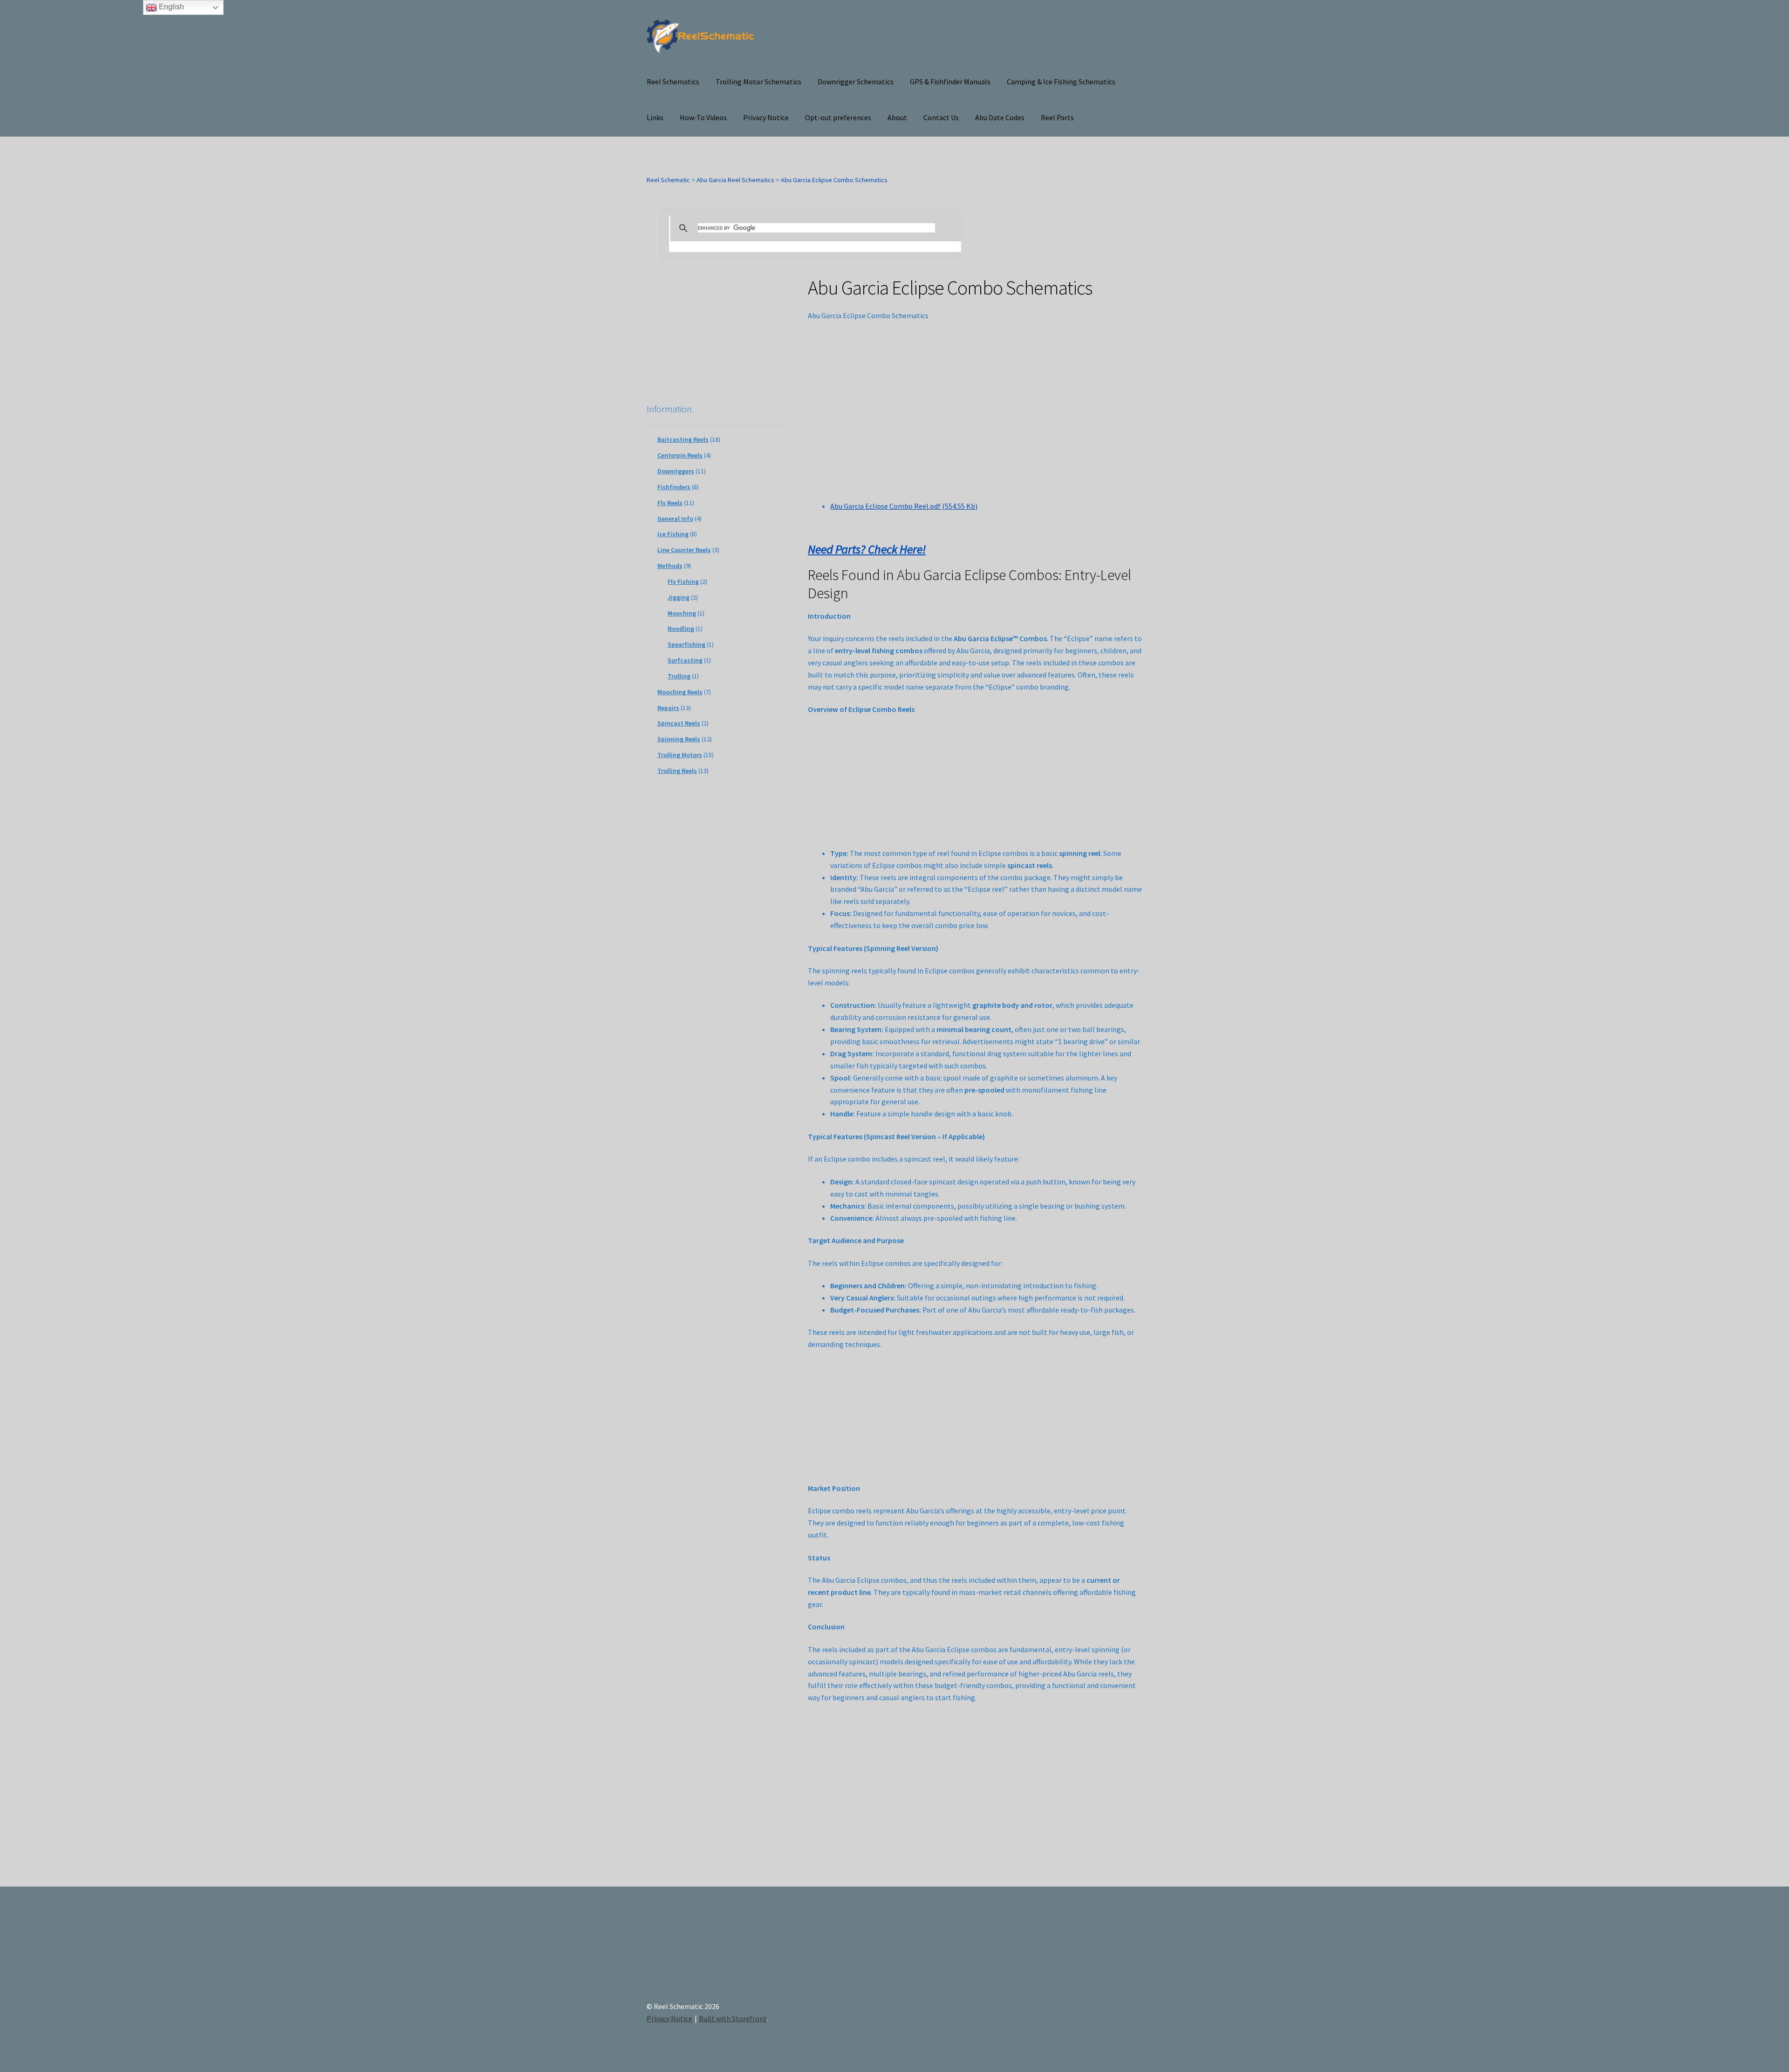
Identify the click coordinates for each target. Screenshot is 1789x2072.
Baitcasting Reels (683, 439)
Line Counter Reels (684, 550)
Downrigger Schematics (856, 82)
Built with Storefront (733, 2018)
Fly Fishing (683, 581)
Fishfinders (674, 487)
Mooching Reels (680, 692)
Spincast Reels (679, 723)
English (171, 7)
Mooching (682, 613)
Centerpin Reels (680, 455)
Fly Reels (670, 503)
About (897, 117)
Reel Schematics (673, 82)
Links (655, 117)
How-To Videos (703, 117)
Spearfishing (686, 644)
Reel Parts (1057, 117)
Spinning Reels (679, 739)
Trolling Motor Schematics (758, 82)
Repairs (668, 708)
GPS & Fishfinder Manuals (950, 82)
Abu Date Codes (1000, 117)
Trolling (679, 676)
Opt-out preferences (838, 117)
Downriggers (676, 471)
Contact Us (941, 117)
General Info (675, 519)
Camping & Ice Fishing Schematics (1061, 82)
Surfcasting (685, 660)
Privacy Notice (766, 117)
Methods (670, 566)
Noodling (681, 629)
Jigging (679, 597)
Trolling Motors (680, 755)
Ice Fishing (673, 534)
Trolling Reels (677, 771)
